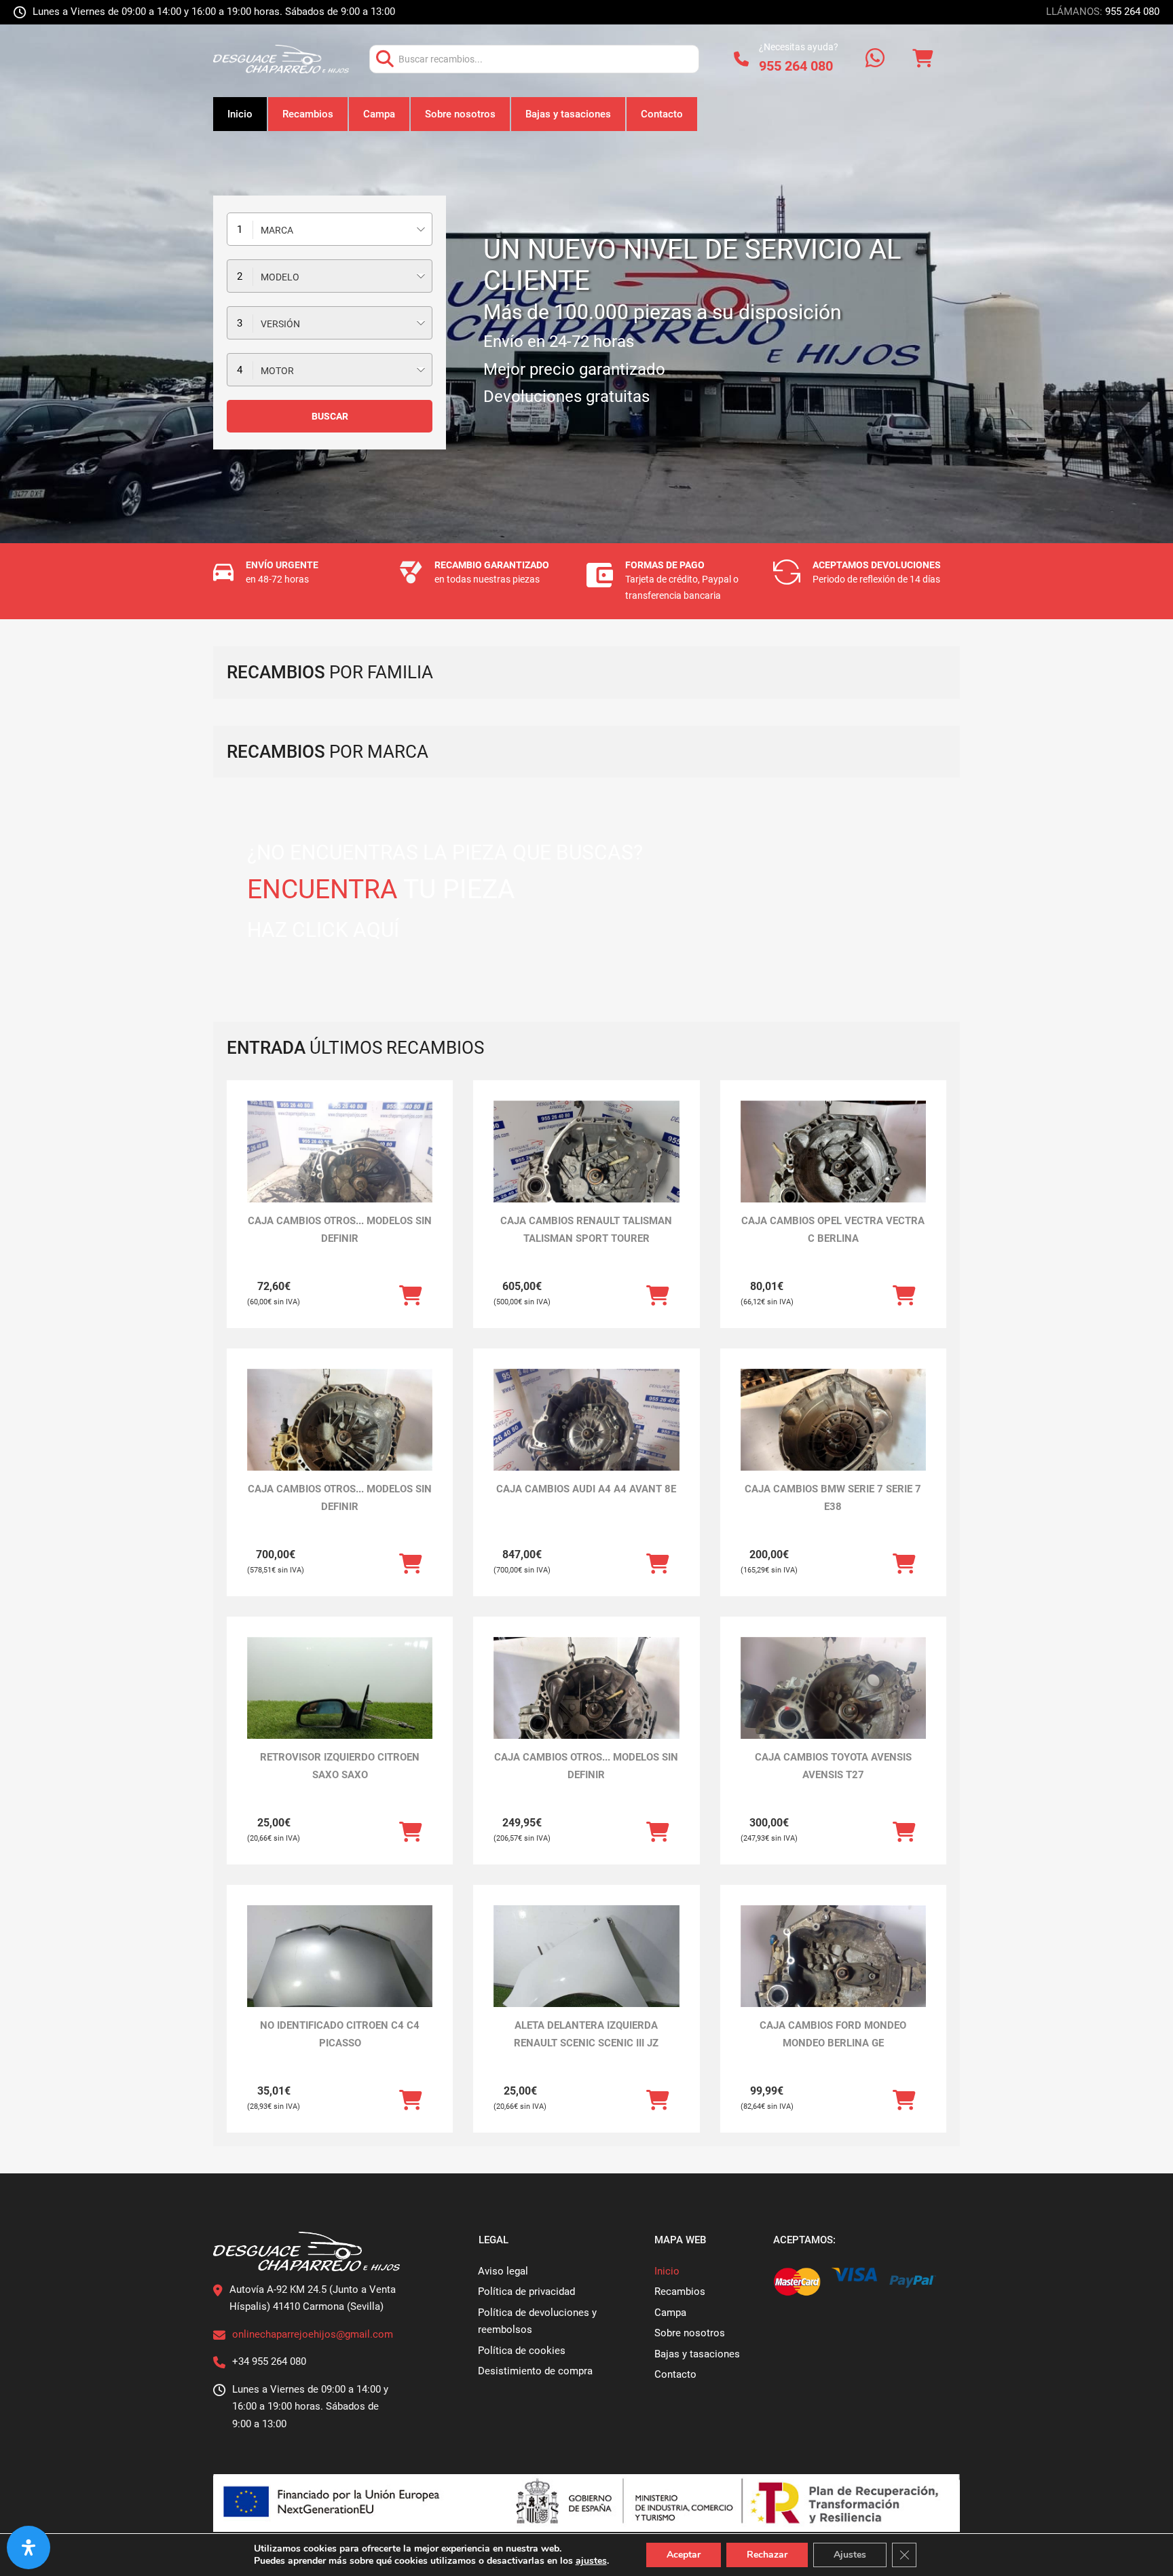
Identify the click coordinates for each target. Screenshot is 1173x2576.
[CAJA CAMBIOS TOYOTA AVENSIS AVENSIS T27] (833, 1707)
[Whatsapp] (875, 59)
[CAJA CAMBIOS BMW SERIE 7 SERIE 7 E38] (833, 1438)
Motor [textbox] (277, 371)
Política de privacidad (526, 2292)
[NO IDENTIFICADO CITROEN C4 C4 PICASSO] (340, 1975)
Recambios (308, 114)
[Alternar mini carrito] (923, 59)
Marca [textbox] (277, 230)
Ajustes (850, 2555)
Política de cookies (522, 2351)
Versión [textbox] (280, 324)
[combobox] (330, 229)
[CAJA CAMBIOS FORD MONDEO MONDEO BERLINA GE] (833, 1975)
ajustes (591, 2561)
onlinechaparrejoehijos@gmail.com (313, 2334)
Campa (379, 114)
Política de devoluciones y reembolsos (537, 2321)
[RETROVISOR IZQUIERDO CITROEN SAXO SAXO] (340, 1707)
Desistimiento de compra (535, 2371)
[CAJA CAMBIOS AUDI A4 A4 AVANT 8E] (586, 1438)
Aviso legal (503, 2271)
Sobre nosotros (460, 114)
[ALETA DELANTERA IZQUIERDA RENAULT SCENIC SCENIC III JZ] (586, 1975)
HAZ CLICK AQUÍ (323, 930)
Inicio (240, 114)
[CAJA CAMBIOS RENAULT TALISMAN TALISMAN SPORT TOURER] (586, 1170)
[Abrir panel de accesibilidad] (29, 2547)
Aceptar (684, 2555)
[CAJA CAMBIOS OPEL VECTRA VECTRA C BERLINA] (833, 1170)
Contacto (662, 114)
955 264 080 (1132, 12)
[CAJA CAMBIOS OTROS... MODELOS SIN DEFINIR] (340, 1170)
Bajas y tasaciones (568, 114)
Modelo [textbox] (280, 277)
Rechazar (767, 2555)
